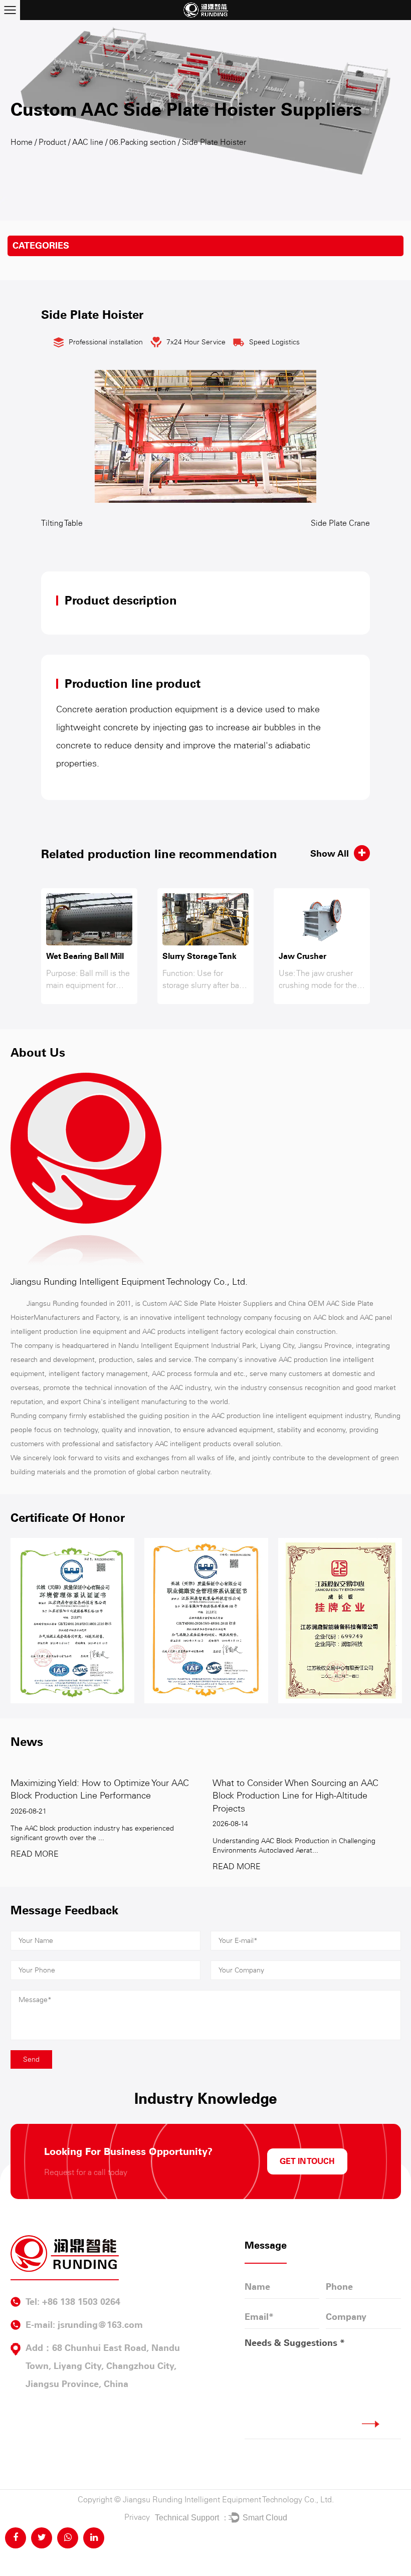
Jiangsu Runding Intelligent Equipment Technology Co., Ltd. (228, 2500)
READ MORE (35, 1854)
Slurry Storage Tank (199, 956)
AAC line (88, 142)
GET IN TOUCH (307, 2161)
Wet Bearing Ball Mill (85, 956)
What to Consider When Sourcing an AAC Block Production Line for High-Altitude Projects (295, 1796)
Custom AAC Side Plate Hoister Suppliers (208, 1304)
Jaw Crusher (302, 956)
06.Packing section (143, 142)
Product (52, 142)
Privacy (137, 2517)
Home (22, 142)
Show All (330, 854)
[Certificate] (72, 1620)
